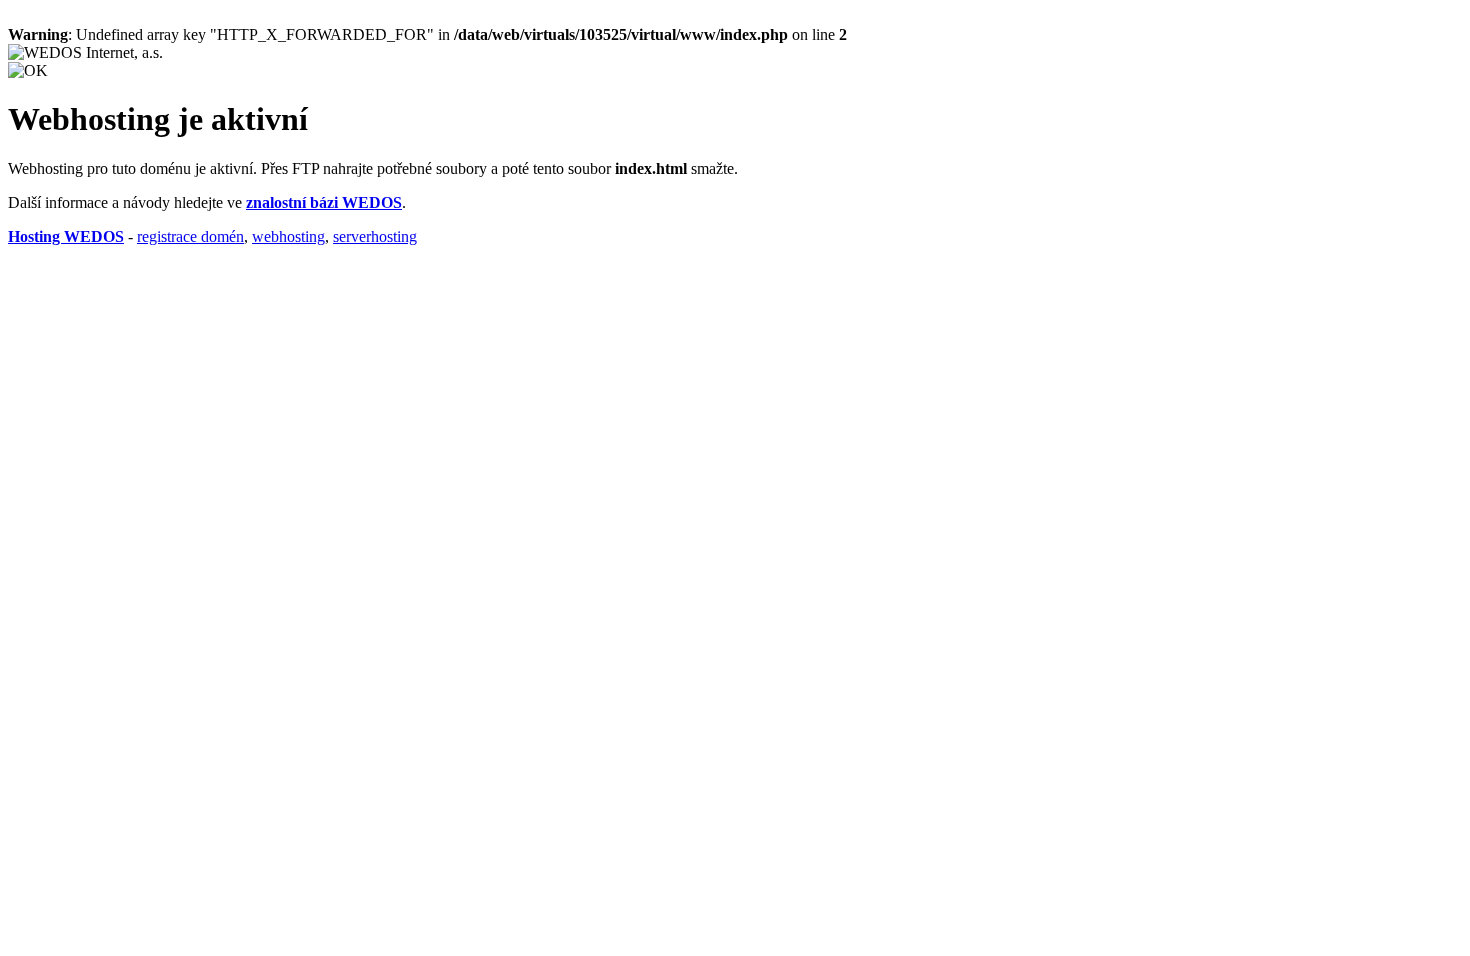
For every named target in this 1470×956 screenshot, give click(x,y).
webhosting (288, 236)
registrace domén (190, 236)
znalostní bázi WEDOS (324, 202)
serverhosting (375, 236)
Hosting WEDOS (66, 236)
